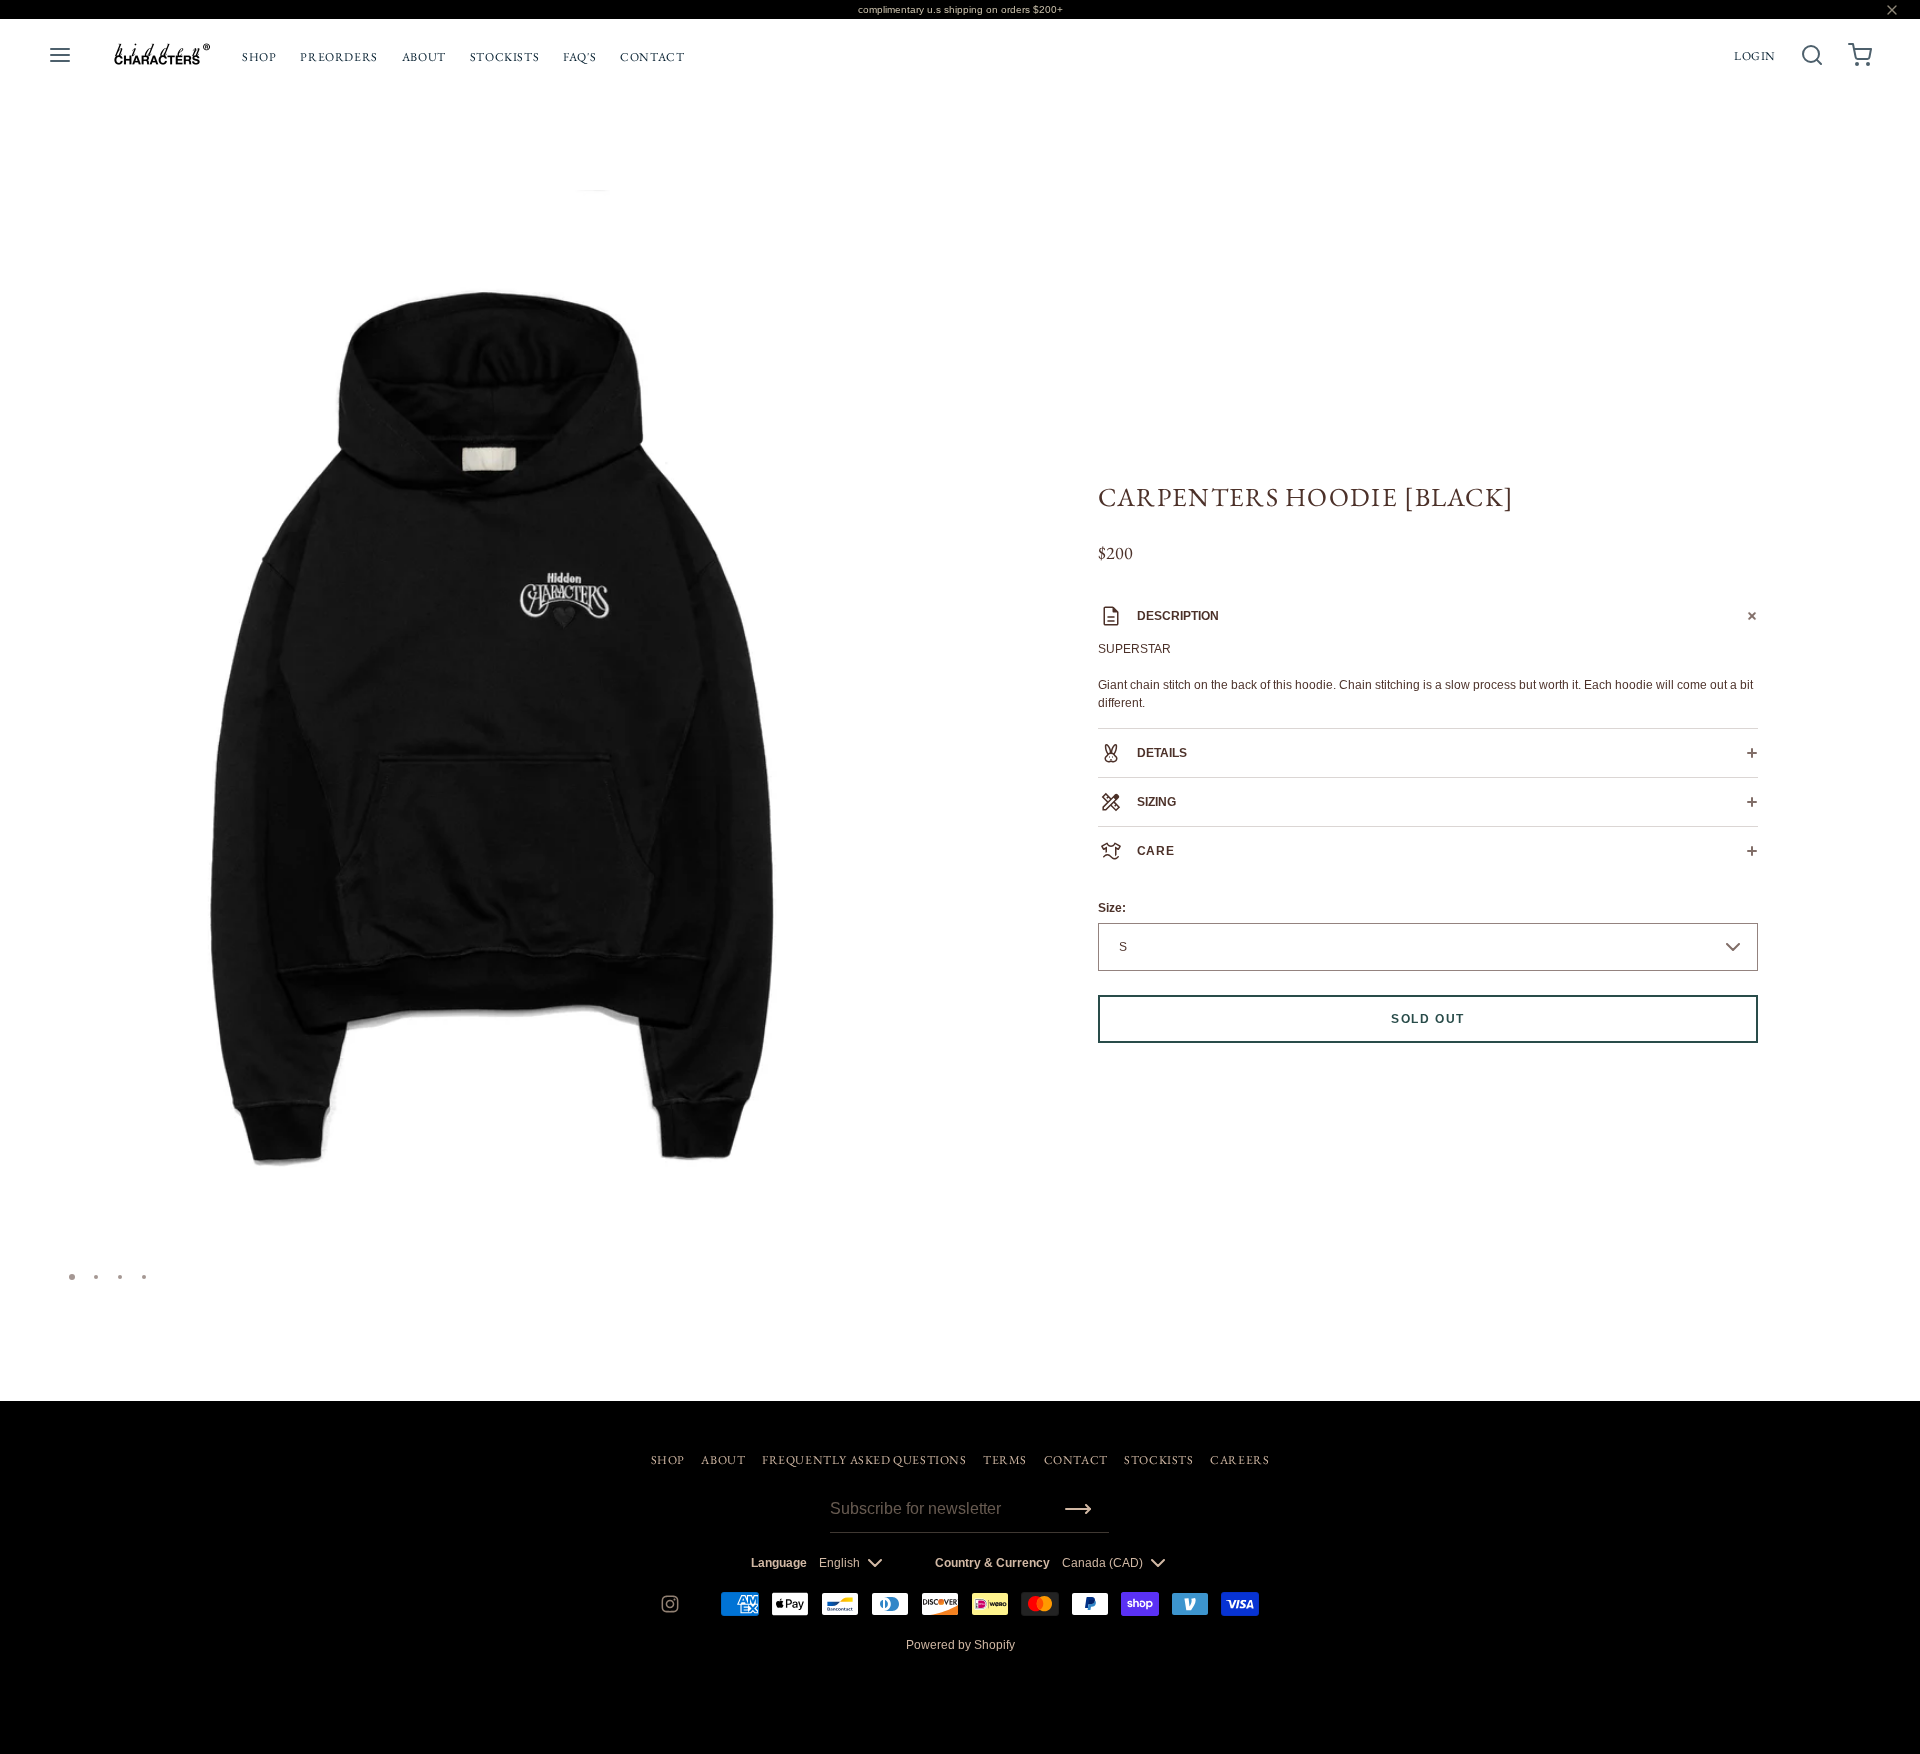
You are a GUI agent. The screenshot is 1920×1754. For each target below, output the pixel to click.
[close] (1812, 55)
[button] (913, 214)
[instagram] (670, 1604)
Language (779, 1563)
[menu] (60, 55)
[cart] (1860, 55)
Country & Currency (992, 1563)
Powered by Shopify (960, 1645)
